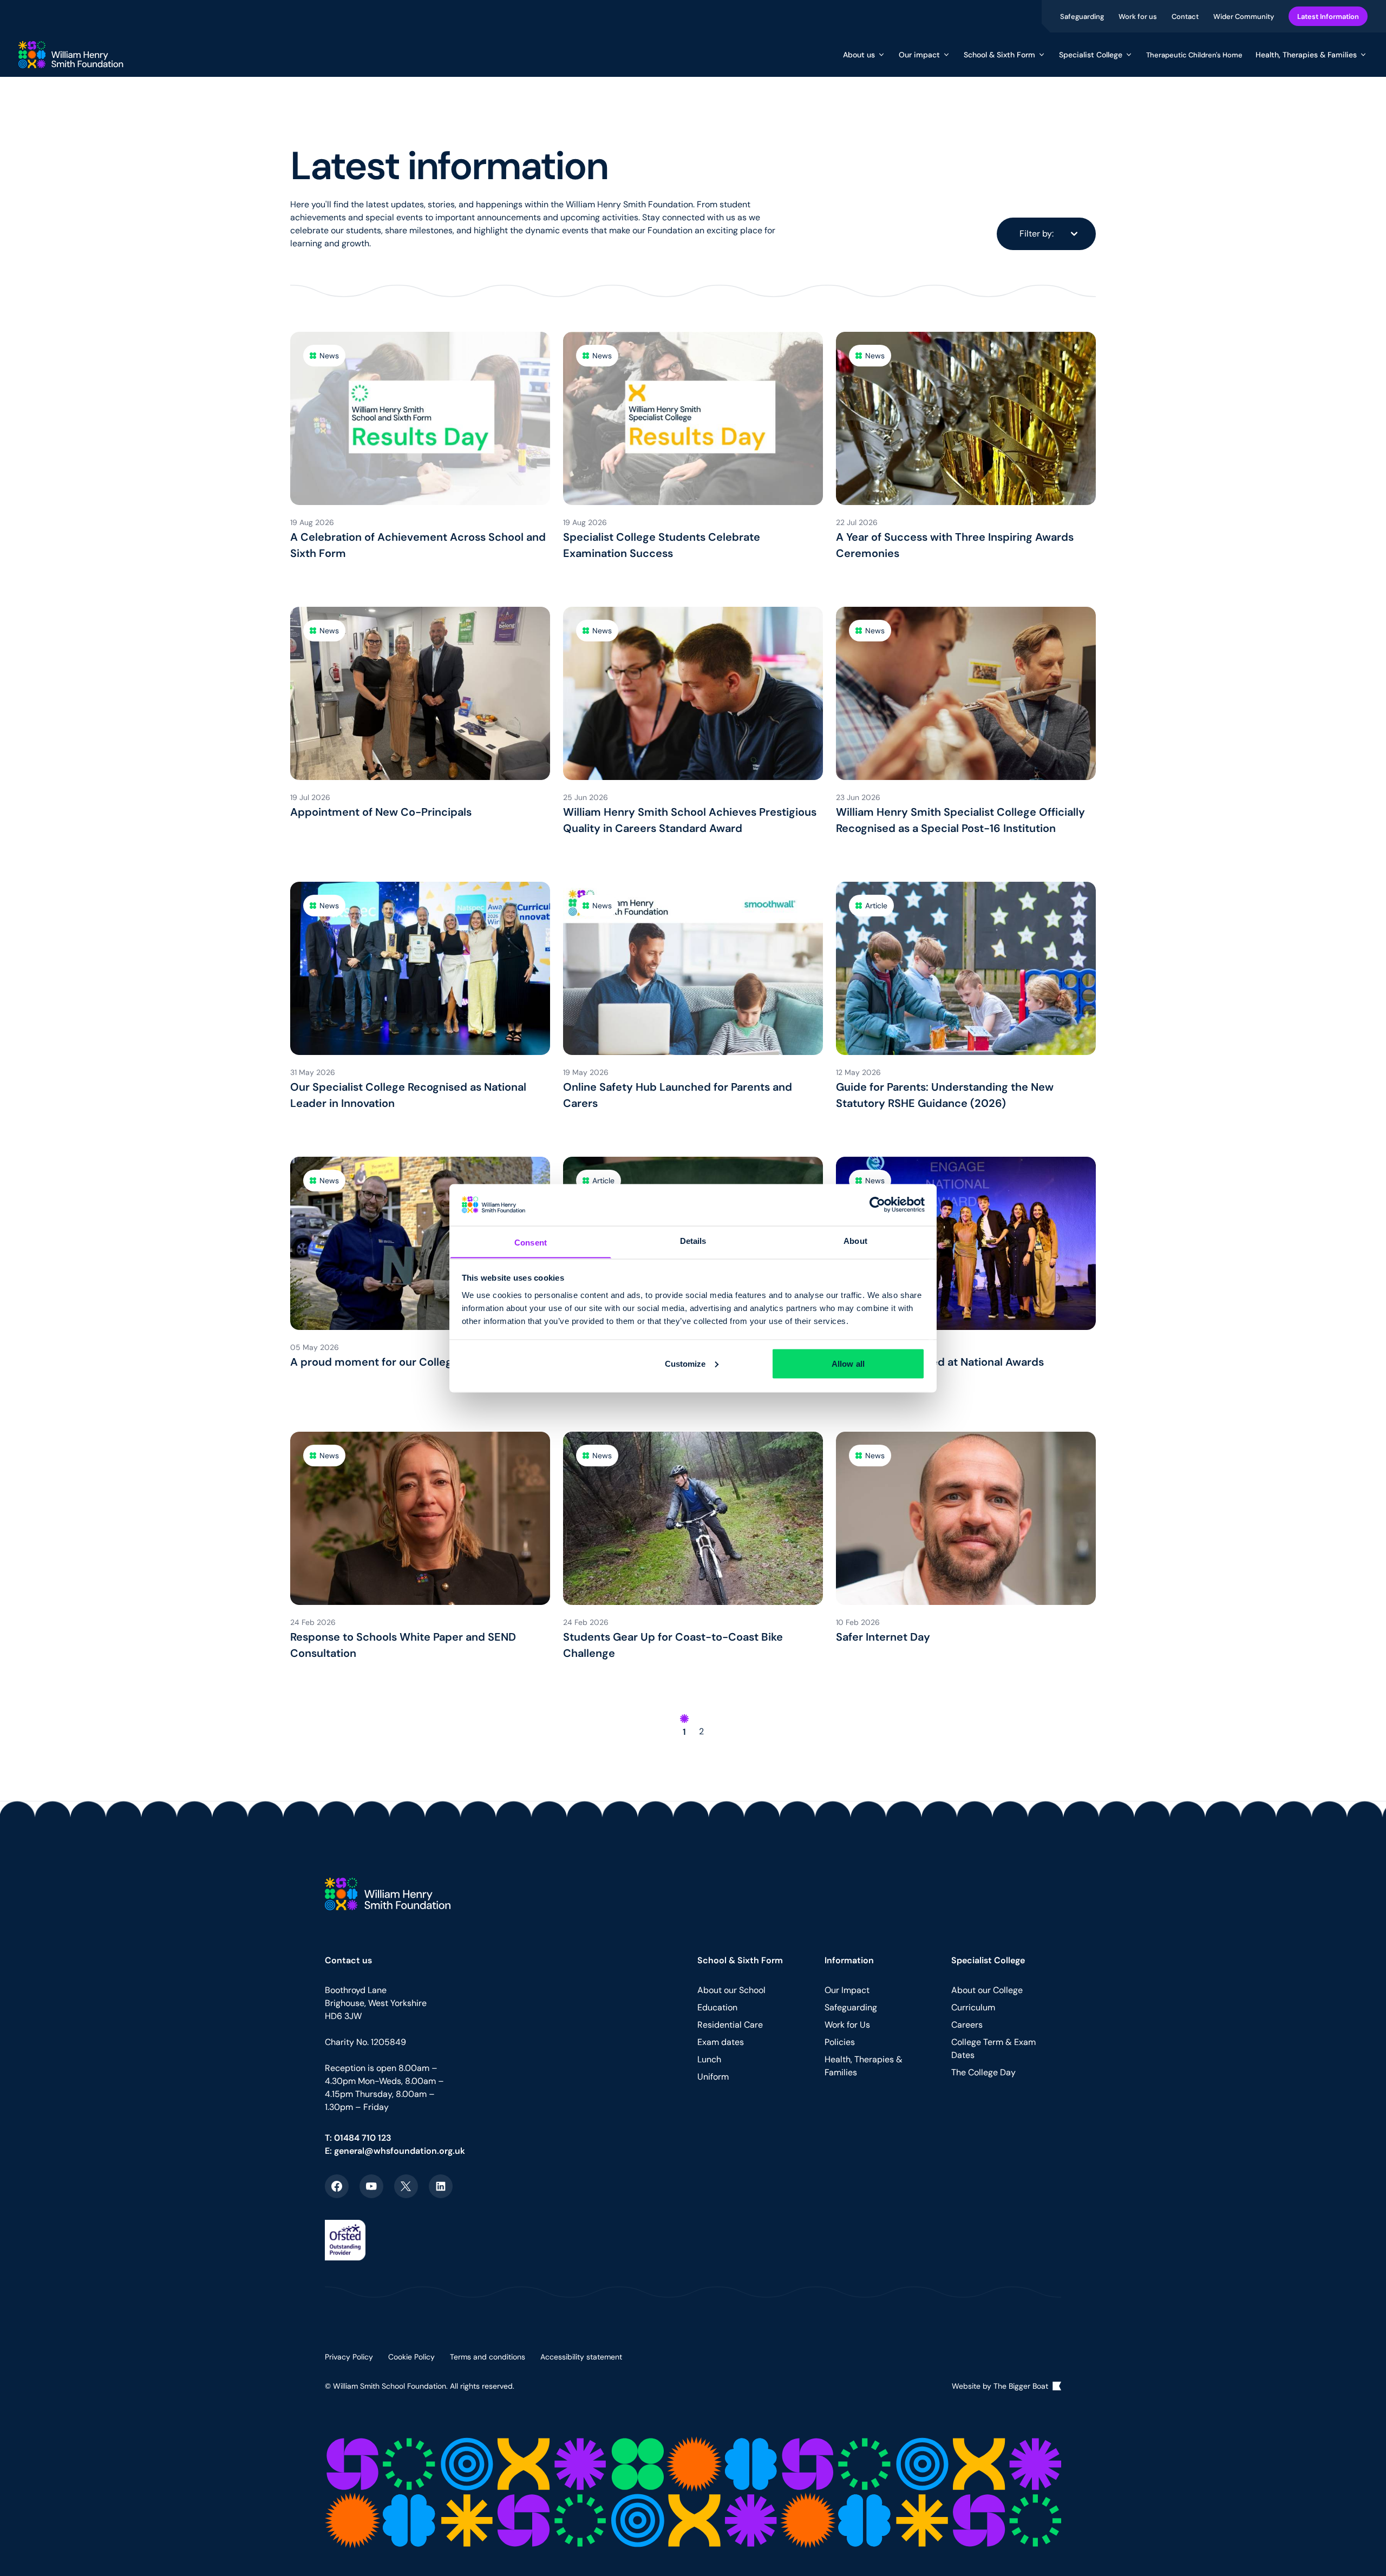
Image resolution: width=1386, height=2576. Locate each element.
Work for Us (847, 2025)
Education (717, 2007)
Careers (967, 2025)
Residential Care (730, 2025)
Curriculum (973, 2007)
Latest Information (1328, 16)
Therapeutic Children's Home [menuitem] (1194, 55)
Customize (685, 1363)
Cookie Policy (411, 2357)
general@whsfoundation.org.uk (400, 2151)
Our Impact (847, 1990)
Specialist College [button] (1091, 55)
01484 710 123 (363, 2138)
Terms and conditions (488, 2357)
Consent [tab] (531, 1242)
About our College (987, 1990)
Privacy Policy (349, 2357)
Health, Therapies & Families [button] (1306, 55)
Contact (1186, 16)
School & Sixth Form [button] (999, 55)
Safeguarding (1083, 16)
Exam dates (721, 2042)
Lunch (709, 2059)
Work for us (1139, 16)
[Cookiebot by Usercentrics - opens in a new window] (877, 1204)
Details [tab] (693, 1240)
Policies (840, 2042)
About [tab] (855, 1240)
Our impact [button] (919, 55)
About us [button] (859, 55)
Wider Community (1244, 16)
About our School (731, 1990)
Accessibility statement (581, 2357)
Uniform (713, 2077)
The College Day (983, 2072)
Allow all (848, 1363)
